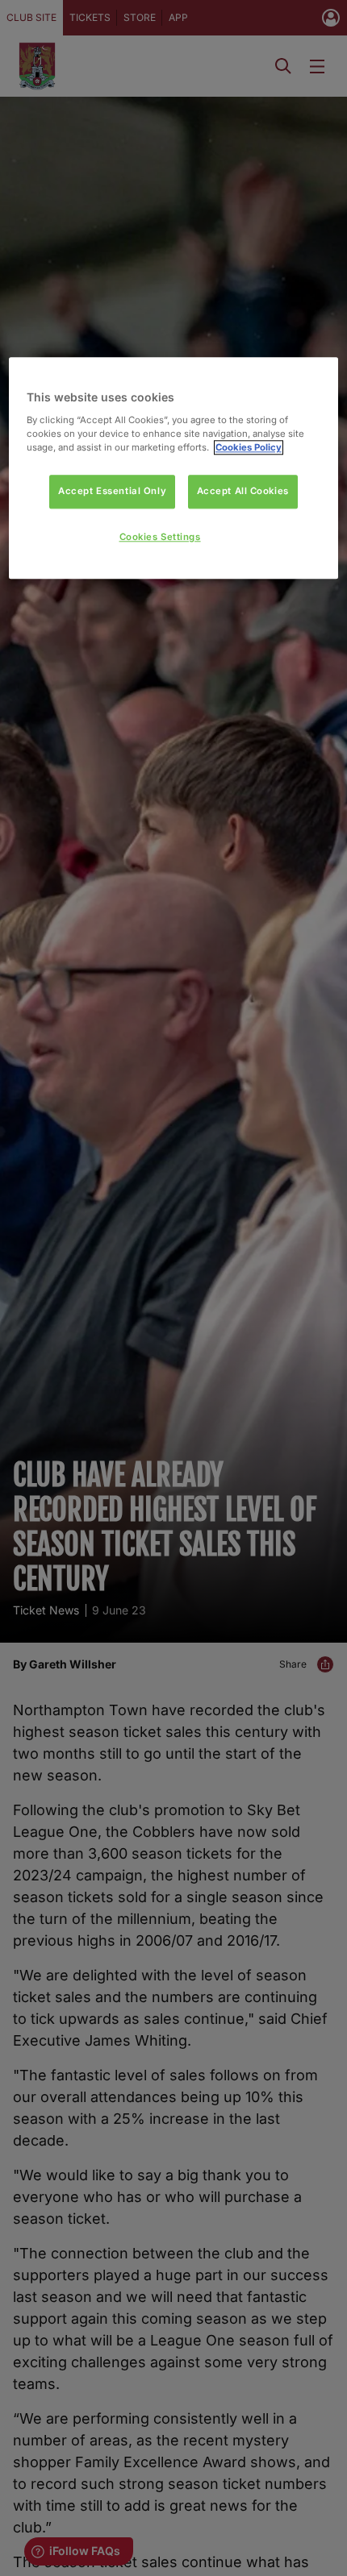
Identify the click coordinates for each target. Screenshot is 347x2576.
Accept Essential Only (112, 491)
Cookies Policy (249, 447)
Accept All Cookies (243, 491)
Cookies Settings (160, 537)
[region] (174, 469)
